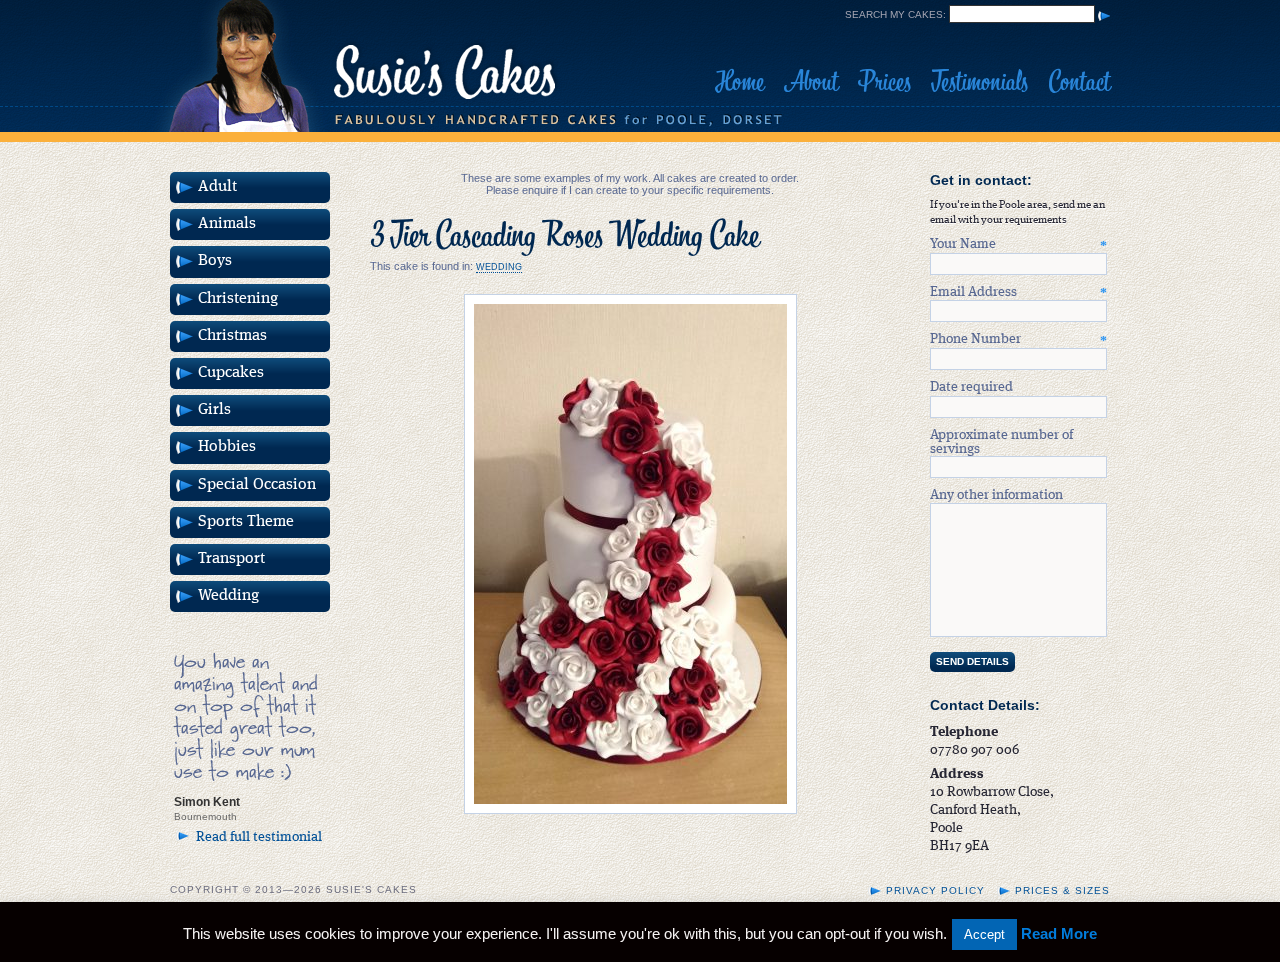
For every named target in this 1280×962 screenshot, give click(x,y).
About (811, 82)
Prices (884, 82)
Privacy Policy (935, 890)
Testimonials (979, 82)
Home (739, 82)
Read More (1059, 933)
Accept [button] (984, 934)
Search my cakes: (895, 14)
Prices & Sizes (1062, 890)
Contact (1079, 82)
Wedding (499, 267)
